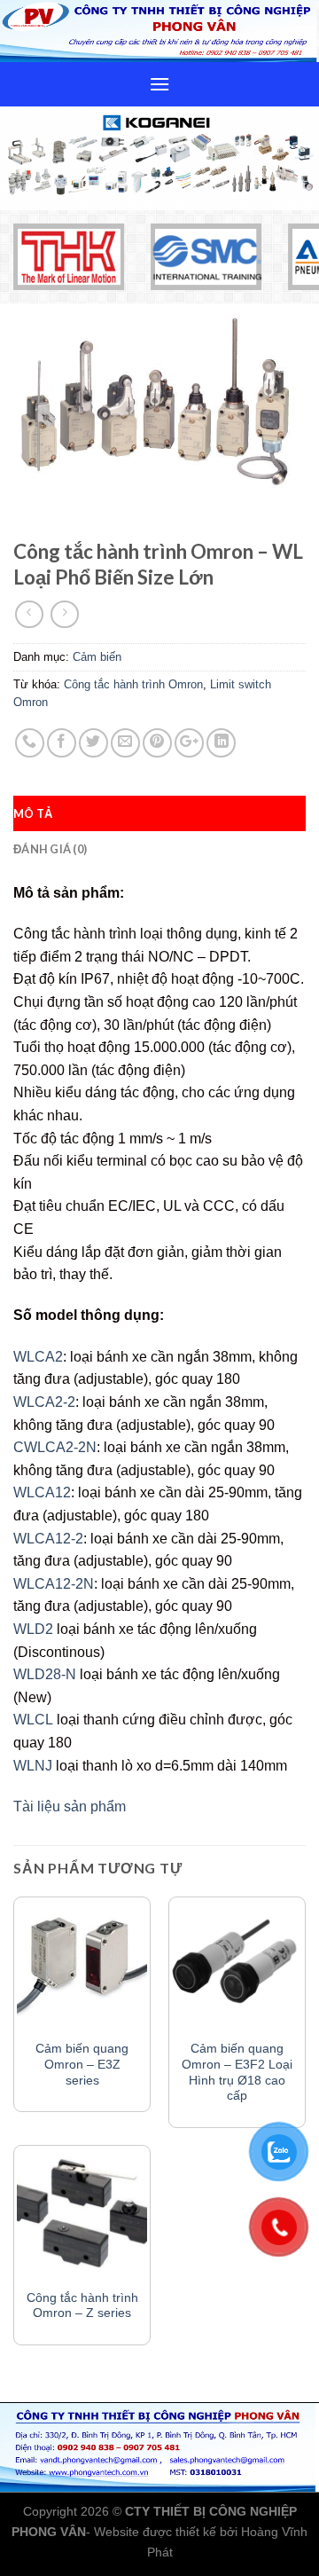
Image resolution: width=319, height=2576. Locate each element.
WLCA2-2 (44, 1402)
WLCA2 (38, 1357)
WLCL (33, 1720)
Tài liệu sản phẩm (70, 1806)
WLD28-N (45, 1674)
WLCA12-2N (54, 1584)
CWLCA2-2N (55, 1447)
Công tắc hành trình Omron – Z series (82, 2306)
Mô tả (33, 813)
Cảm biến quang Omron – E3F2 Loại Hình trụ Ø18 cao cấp (237, 2072)
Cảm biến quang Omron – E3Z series (82, 2064)
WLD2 (33, 1629)
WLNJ (33, 1766)
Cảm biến (97, 657)
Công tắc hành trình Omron (133, 684)
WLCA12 (42, 1492)
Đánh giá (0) (50, 849)
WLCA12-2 (48, 1539)
